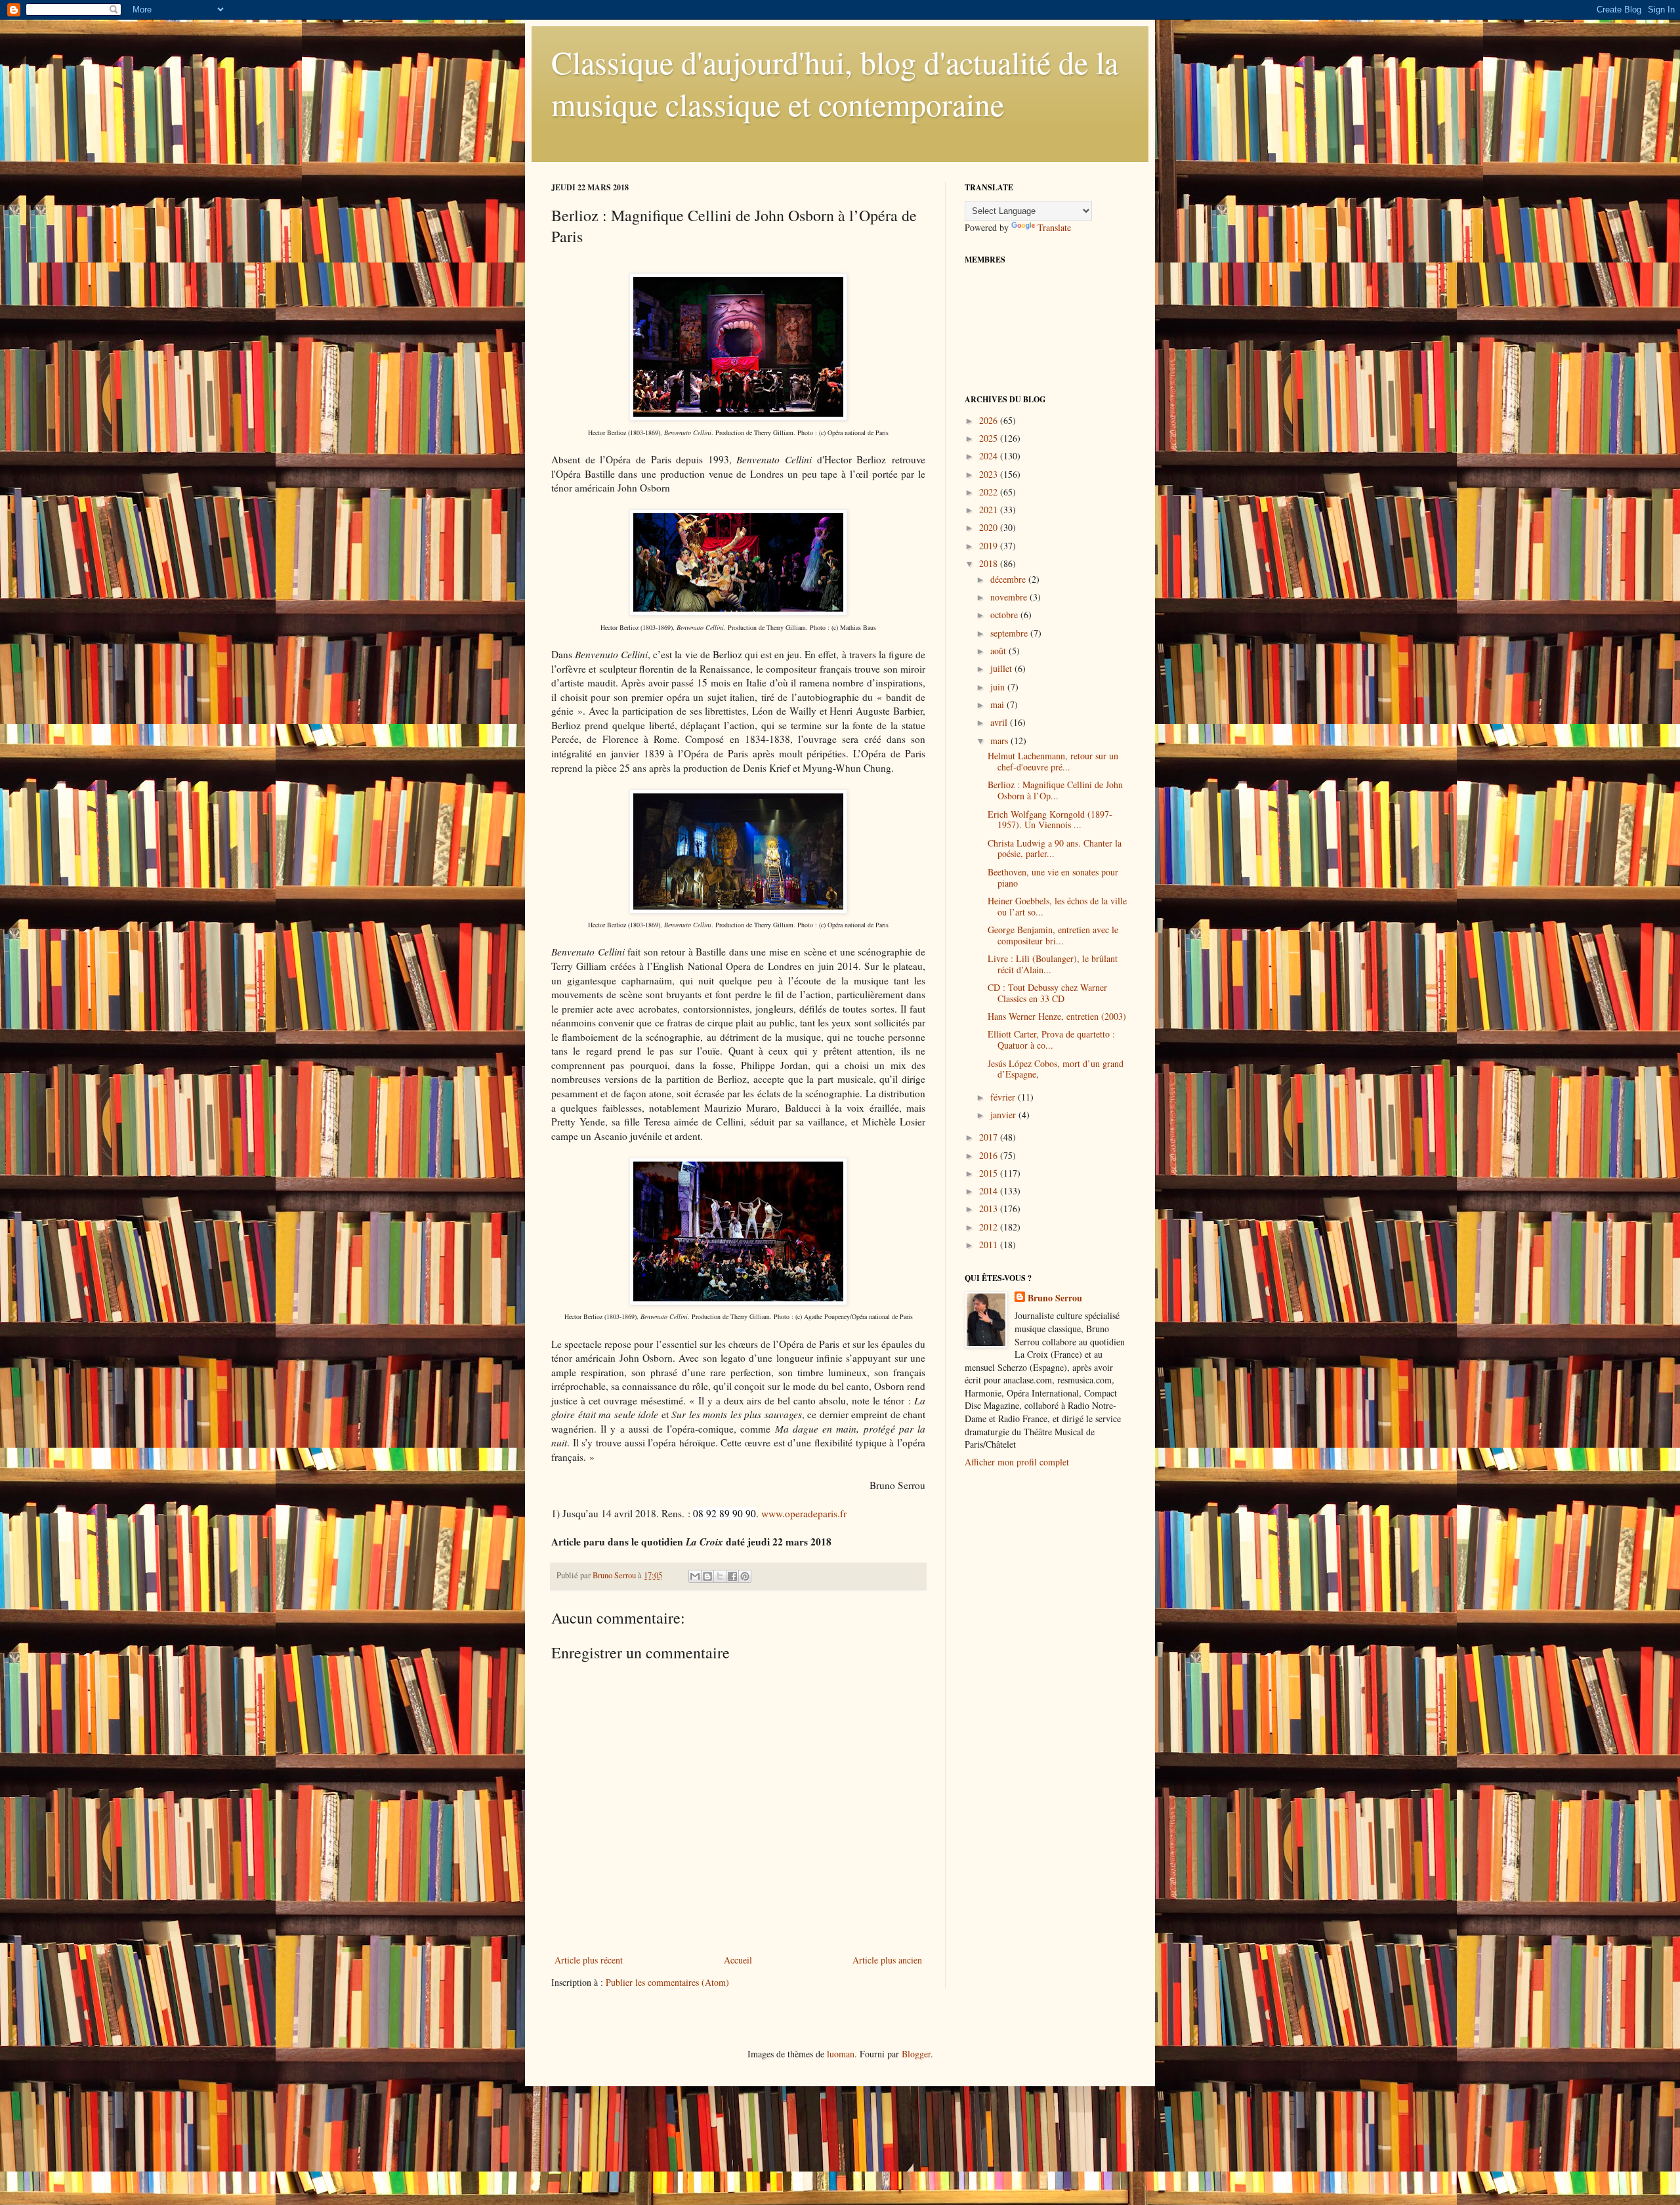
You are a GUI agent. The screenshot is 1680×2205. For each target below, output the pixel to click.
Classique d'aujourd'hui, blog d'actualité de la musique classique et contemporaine (835, 83)
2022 (990, 492)
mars (1000, 741)
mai (998, 704)
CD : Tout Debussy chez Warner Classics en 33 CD (1047, 993)
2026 (990, 420)
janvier (1004, 1115)
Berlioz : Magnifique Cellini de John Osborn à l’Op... (1055, 790)
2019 (990, 546)
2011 (990, 1245)
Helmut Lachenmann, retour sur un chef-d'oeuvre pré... (1053, 761)
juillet (1002, 668)
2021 (990, 510)
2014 (990, 1191)
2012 (990, 1227)
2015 (990, 1173)
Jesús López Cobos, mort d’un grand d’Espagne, (1056, 1069)
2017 (990, 1137)
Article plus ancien (887, 1960)
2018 (990, 563)
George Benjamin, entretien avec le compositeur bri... (1053, 935)
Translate (1054, 227)
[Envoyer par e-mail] (695, 1576)
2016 (990, 1155)
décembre (1009, 579)
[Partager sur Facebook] (732, 1576)
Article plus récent (589, 1960)
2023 (990, 474)
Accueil (738, 1960)
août (999, 651)
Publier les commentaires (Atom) (667, 1982)
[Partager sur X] (720, 1576)
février (1004, 1097)
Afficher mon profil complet (1017, 1462)
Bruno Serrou (1055, 1298)
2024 (990, 456)
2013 (990, 1208)
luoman (841, 2054)
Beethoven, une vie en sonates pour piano (1053, 877)
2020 (990, 527)
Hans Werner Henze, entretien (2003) (1057, 1016)
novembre (1010, 597)
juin (999, 687)
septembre (1010, 633)
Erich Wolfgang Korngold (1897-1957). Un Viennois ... (1050, 820)
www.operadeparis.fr (804, 1513)
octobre (1005, 615)
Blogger (916, 2054)
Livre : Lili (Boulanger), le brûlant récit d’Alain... (1053, 964)
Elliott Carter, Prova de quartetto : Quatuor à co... (1051, 1039)
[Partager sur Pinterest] (745, 1576)
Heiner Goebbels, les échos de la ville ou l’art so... (1057, 906)
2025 (990, 438)
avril (1000, 722)
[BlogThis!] (707, 1576)
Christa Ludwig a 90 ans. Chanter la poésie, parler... (1055, 849)
